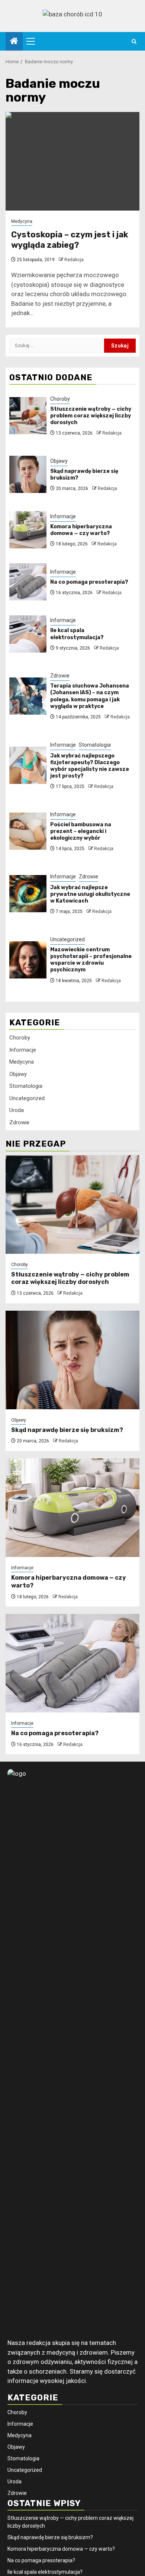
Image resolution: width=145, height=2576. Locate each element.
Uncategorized (67, 939)
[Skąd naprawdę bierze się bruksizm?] (28, 474)
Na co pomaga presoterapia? (89, 582)
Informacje (63, 516)
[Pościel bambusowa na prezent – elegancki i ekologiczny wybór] (28, 831)
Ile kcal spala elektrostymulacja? (77, 634)
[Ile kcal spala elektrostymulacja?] (28, 634)
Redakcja (74, 260)
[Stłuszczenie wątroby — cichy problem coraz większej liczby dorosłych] (28, 416)
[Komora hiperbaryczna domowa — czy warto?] (28, 530)
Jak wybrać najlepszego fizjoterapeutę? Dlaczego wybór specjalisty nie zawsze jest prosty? (90, 766)
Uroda (17, 1110)
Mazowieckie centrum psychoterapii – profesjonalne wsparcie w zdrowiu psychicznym (91, 960)
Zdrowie (60, 676)
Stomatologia (95, 745)
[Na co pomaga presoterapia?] (28, 582)
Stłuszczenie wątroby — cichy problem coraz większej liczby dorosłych (91, 416)
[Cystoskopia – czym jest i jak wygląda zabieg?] (72, 161)
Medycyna (22, 221)
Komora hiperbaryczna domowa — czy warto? (81, 530)
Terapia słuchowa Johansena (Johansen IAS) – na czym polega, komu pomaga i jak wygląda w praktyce (90, 696)
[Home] (14, 42)
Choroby (60, 399)
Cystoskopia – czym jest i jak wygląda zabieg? (70, 240)
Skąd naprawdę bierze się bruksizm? (67, 1430)
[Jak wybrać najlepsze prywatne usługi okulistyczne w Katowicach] (28, 894)
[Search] (134, 41)
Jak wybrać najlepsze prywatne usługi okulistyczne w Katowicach (90, 894)
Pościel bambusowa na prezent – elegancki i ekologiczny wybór (81, 831)
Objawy (59, 461)
